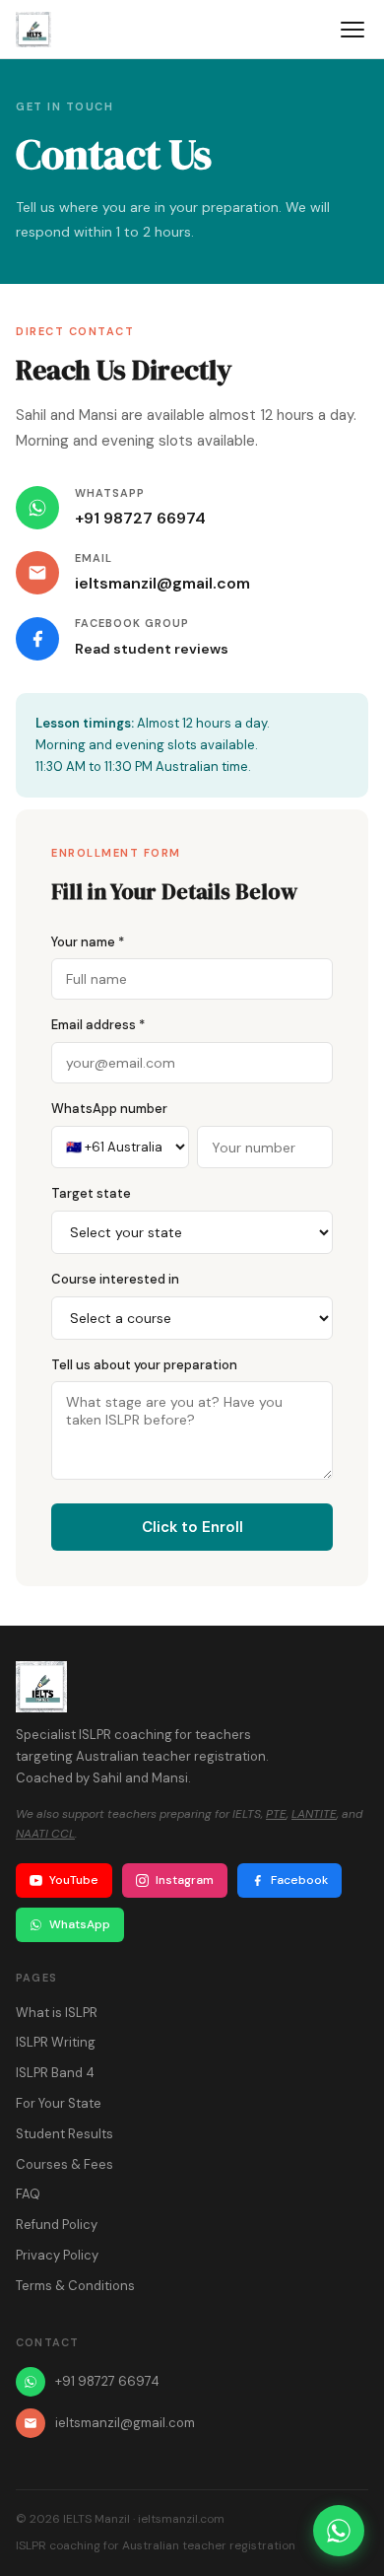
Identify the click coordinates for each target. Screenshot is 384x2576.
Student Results (64, 2134)
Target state (91, 1193)
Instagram (185, 1880)
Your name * (88, 942)
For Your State (59, 2103)
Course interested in (115, 1279)
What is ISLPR (57, 2013)
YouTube (74, 1880)
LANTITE (314, 1814)
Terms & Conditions (75, 2286)
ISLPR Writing (56, 2042)
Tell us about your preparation (144, 1365)
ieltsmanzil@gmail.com (162, 583)
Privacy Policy (57, 2255)
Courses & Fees (64, 2164)
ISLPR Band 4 (55, 2073)
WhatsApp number (109, 1109)
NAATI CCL (45, 1834)
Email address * (98, 1025)
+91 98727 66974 (140, 518)
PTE (276, 1814)
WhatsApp (80, 1924)
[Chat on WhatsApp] (339, 2531)
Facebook (299, 1880)
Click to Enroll (192, 1527)
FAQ (28, 2194)
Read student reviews (152, 649)
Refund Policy (57, 2225)
